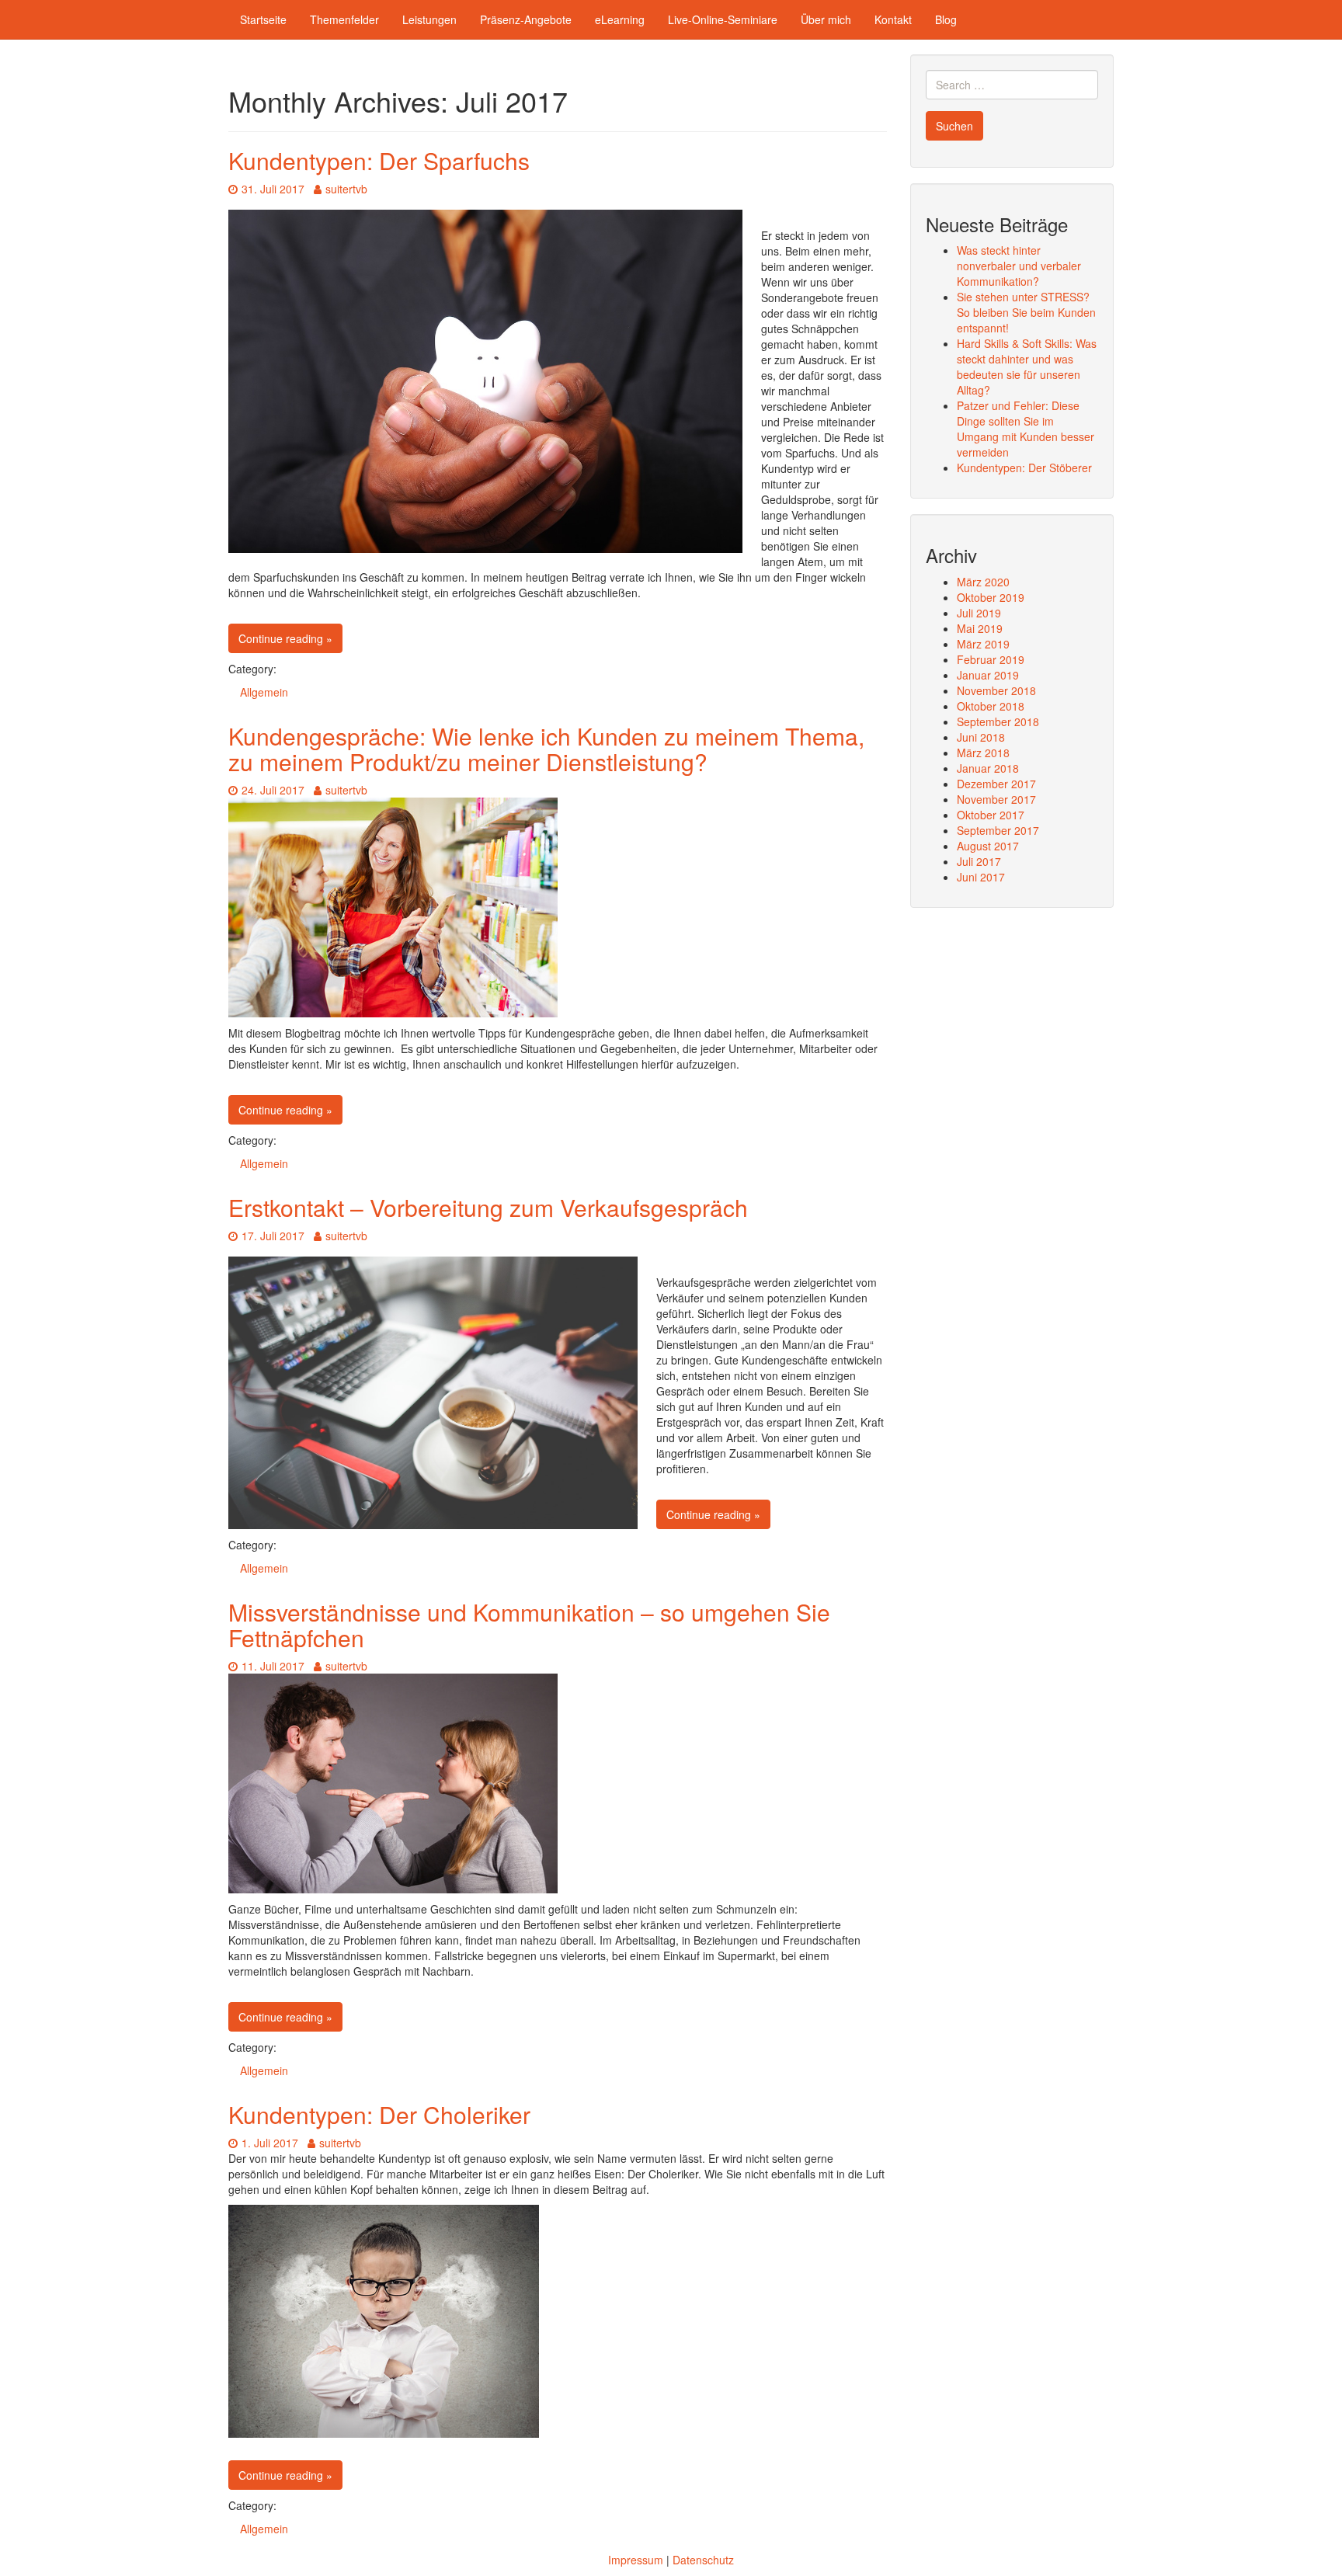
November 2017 (996, 799)
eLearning (620, 19)
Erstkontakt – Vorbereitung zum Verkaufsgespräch (488, 1207)
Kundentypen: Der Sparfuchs (379, 160)
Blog (946, 19)
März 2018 (983, 753)
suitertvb (346, 189)
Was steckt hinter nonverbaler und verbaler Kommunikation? (1019, 266)
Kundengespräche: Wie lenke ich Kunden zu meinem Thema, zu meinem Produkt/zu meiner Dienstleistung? (546, 749)
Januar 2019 (988, 675)
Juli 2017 (979, 861)
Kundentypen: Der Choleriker (379, 2114)
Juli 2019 (979, 613)
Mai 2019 (980, 628)
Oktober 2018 (991, 706)
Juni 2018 (981, 737)
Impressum (636, 2560)
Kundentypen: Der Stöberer (1024, 468)
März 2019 (983, 644)
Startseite (263, 19)
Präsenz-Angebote (526, 19)
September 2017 (998, 830)
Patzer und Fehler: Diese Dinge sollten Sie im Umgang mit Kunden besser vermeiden (1026, 429)
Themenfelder (344, 19)
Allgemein (264, 692)
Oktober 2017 (991, 815)
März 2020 (983, 582)
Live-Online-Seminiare (723, 19)
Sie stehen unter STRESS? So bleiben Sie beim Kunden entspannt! (1026, 312)
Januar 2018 (988, 768)
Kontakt (893, 19)
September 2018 (998, 721)
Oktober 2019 (991, 597)
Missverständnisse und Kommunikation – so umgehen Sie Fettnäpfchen (529, 1625)
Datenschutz (703, 2560)
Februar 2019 (991, 659)
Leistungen (429, 19)
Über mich (826, 19)
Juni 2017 (981, 877)
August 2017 (988, 846)
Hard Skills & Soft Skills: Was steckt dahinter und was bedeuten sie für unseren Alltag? (1027, 367)
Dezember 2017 (996, 784)
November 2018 (996, 690)
